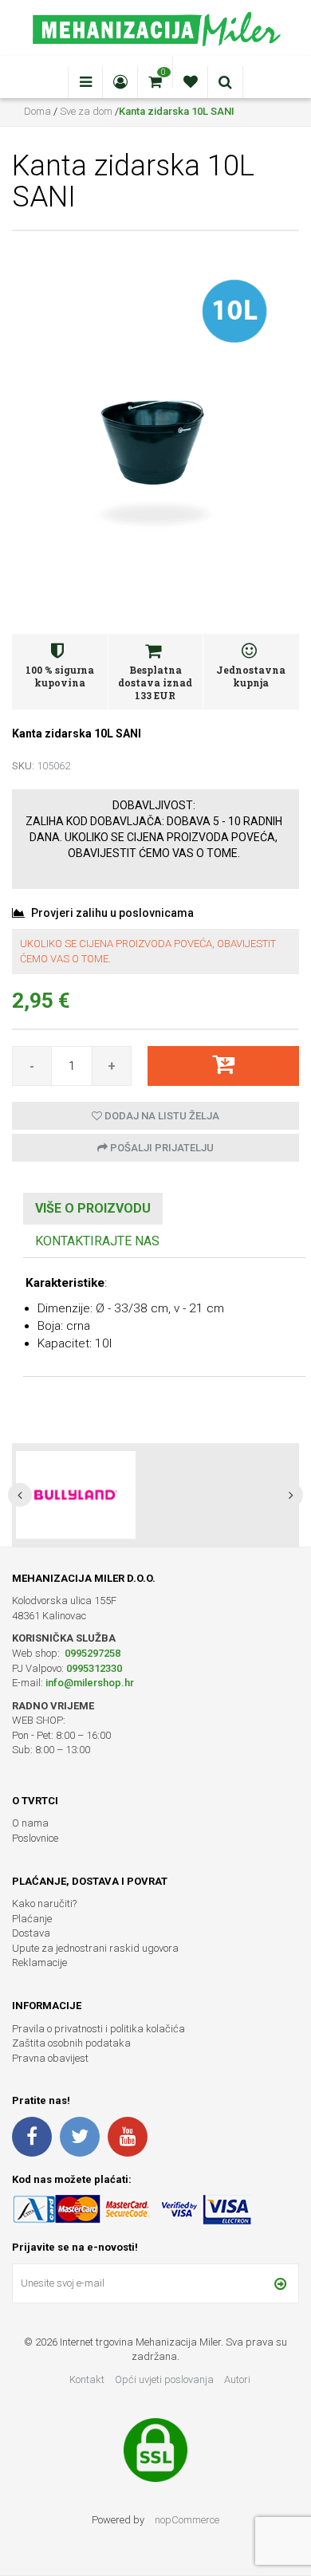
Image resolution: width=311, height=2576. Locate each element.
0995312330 (94, 1668)
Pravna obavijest (50, 2058)
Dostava (31, 1933)
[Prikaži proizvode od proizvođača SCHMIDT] (76, 1495)
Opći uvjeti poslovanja (165, 2379)
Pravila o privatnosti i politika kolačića (98, 2029)
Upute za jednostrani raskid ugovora (95, 1948)
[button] (20, 1495)
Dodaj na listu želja (161, 1116)
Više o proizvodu (93, 1208)
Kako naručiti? (44, 1903)
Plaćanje (32, 1919)
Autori (237, 2379)
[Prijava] (280, 2283)
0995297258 (91, 1653)
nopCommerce (187, 2520)
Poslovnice (35, 1838)
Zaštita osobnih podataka (71, 2043)
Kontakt (87, 2379)
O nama (30, 1823)
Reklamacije (39, 1962)
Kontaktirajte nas (97, 1241)
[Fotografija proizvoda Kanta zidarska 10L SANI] (155, 417)
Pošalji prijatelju (161, 1148)
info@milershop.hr (90, 1683)
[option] (155, 1495)
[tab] (93, 1209)
